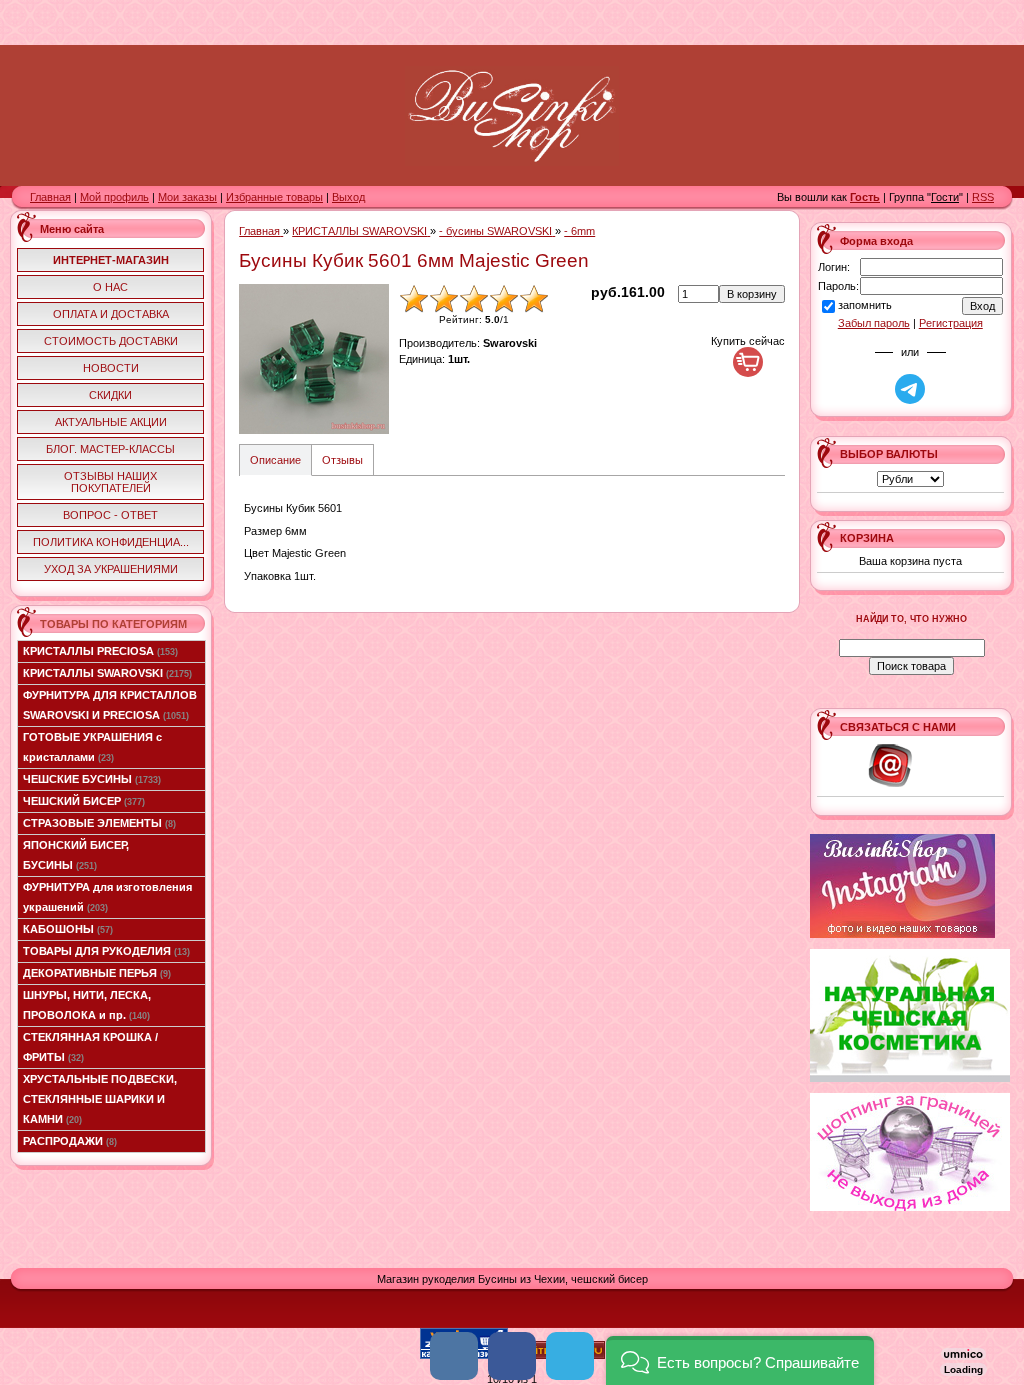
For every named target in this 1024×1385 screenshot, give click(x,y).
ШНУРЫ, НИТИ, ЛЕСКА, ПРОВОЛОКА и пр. (87, 1005)
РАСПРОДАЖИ (70, 1141)
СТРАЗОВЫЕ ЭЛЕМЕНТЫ (99, 823)
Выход (348, 197)
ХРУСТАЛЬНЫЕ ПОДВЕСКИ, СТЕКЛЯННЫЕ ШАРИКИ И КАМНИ (100, 1099)
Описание (275, 460)
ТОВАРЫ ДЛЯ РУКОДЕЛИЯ (106, 951)
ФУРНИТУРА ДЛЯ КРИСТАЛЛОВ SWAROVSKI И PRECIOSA (110, 705)
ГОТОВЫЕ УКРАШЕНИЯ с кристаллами (92, 747)
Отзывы (342, 460)
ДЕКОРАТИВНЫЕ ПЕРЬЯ (97, 973)
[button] (740, 1360)
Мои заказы (187, 197)
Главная (50, 197)
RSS (983, 197)
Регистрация (951, 323)
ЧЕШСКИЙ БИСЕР (84, 801)
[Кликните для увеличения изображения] (314, 359)
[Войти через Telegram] (910, 389)
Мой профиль (114, 197)
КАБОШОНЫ (68, 929)
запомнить (865, 306)
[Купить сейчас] (748, 362)
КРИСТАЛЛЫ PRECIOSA (100, 651)
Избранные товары (274, 197)
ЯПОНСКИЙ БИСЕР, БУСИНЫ (76, 855)
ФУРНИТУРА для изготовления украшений (107, 897)
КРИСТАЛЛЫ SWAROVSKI (107, 673)
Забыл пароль (874, 323)
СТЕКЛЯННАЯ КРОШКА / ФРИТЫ (90, 1047)
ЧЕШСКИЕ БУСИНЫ (92, 779)
